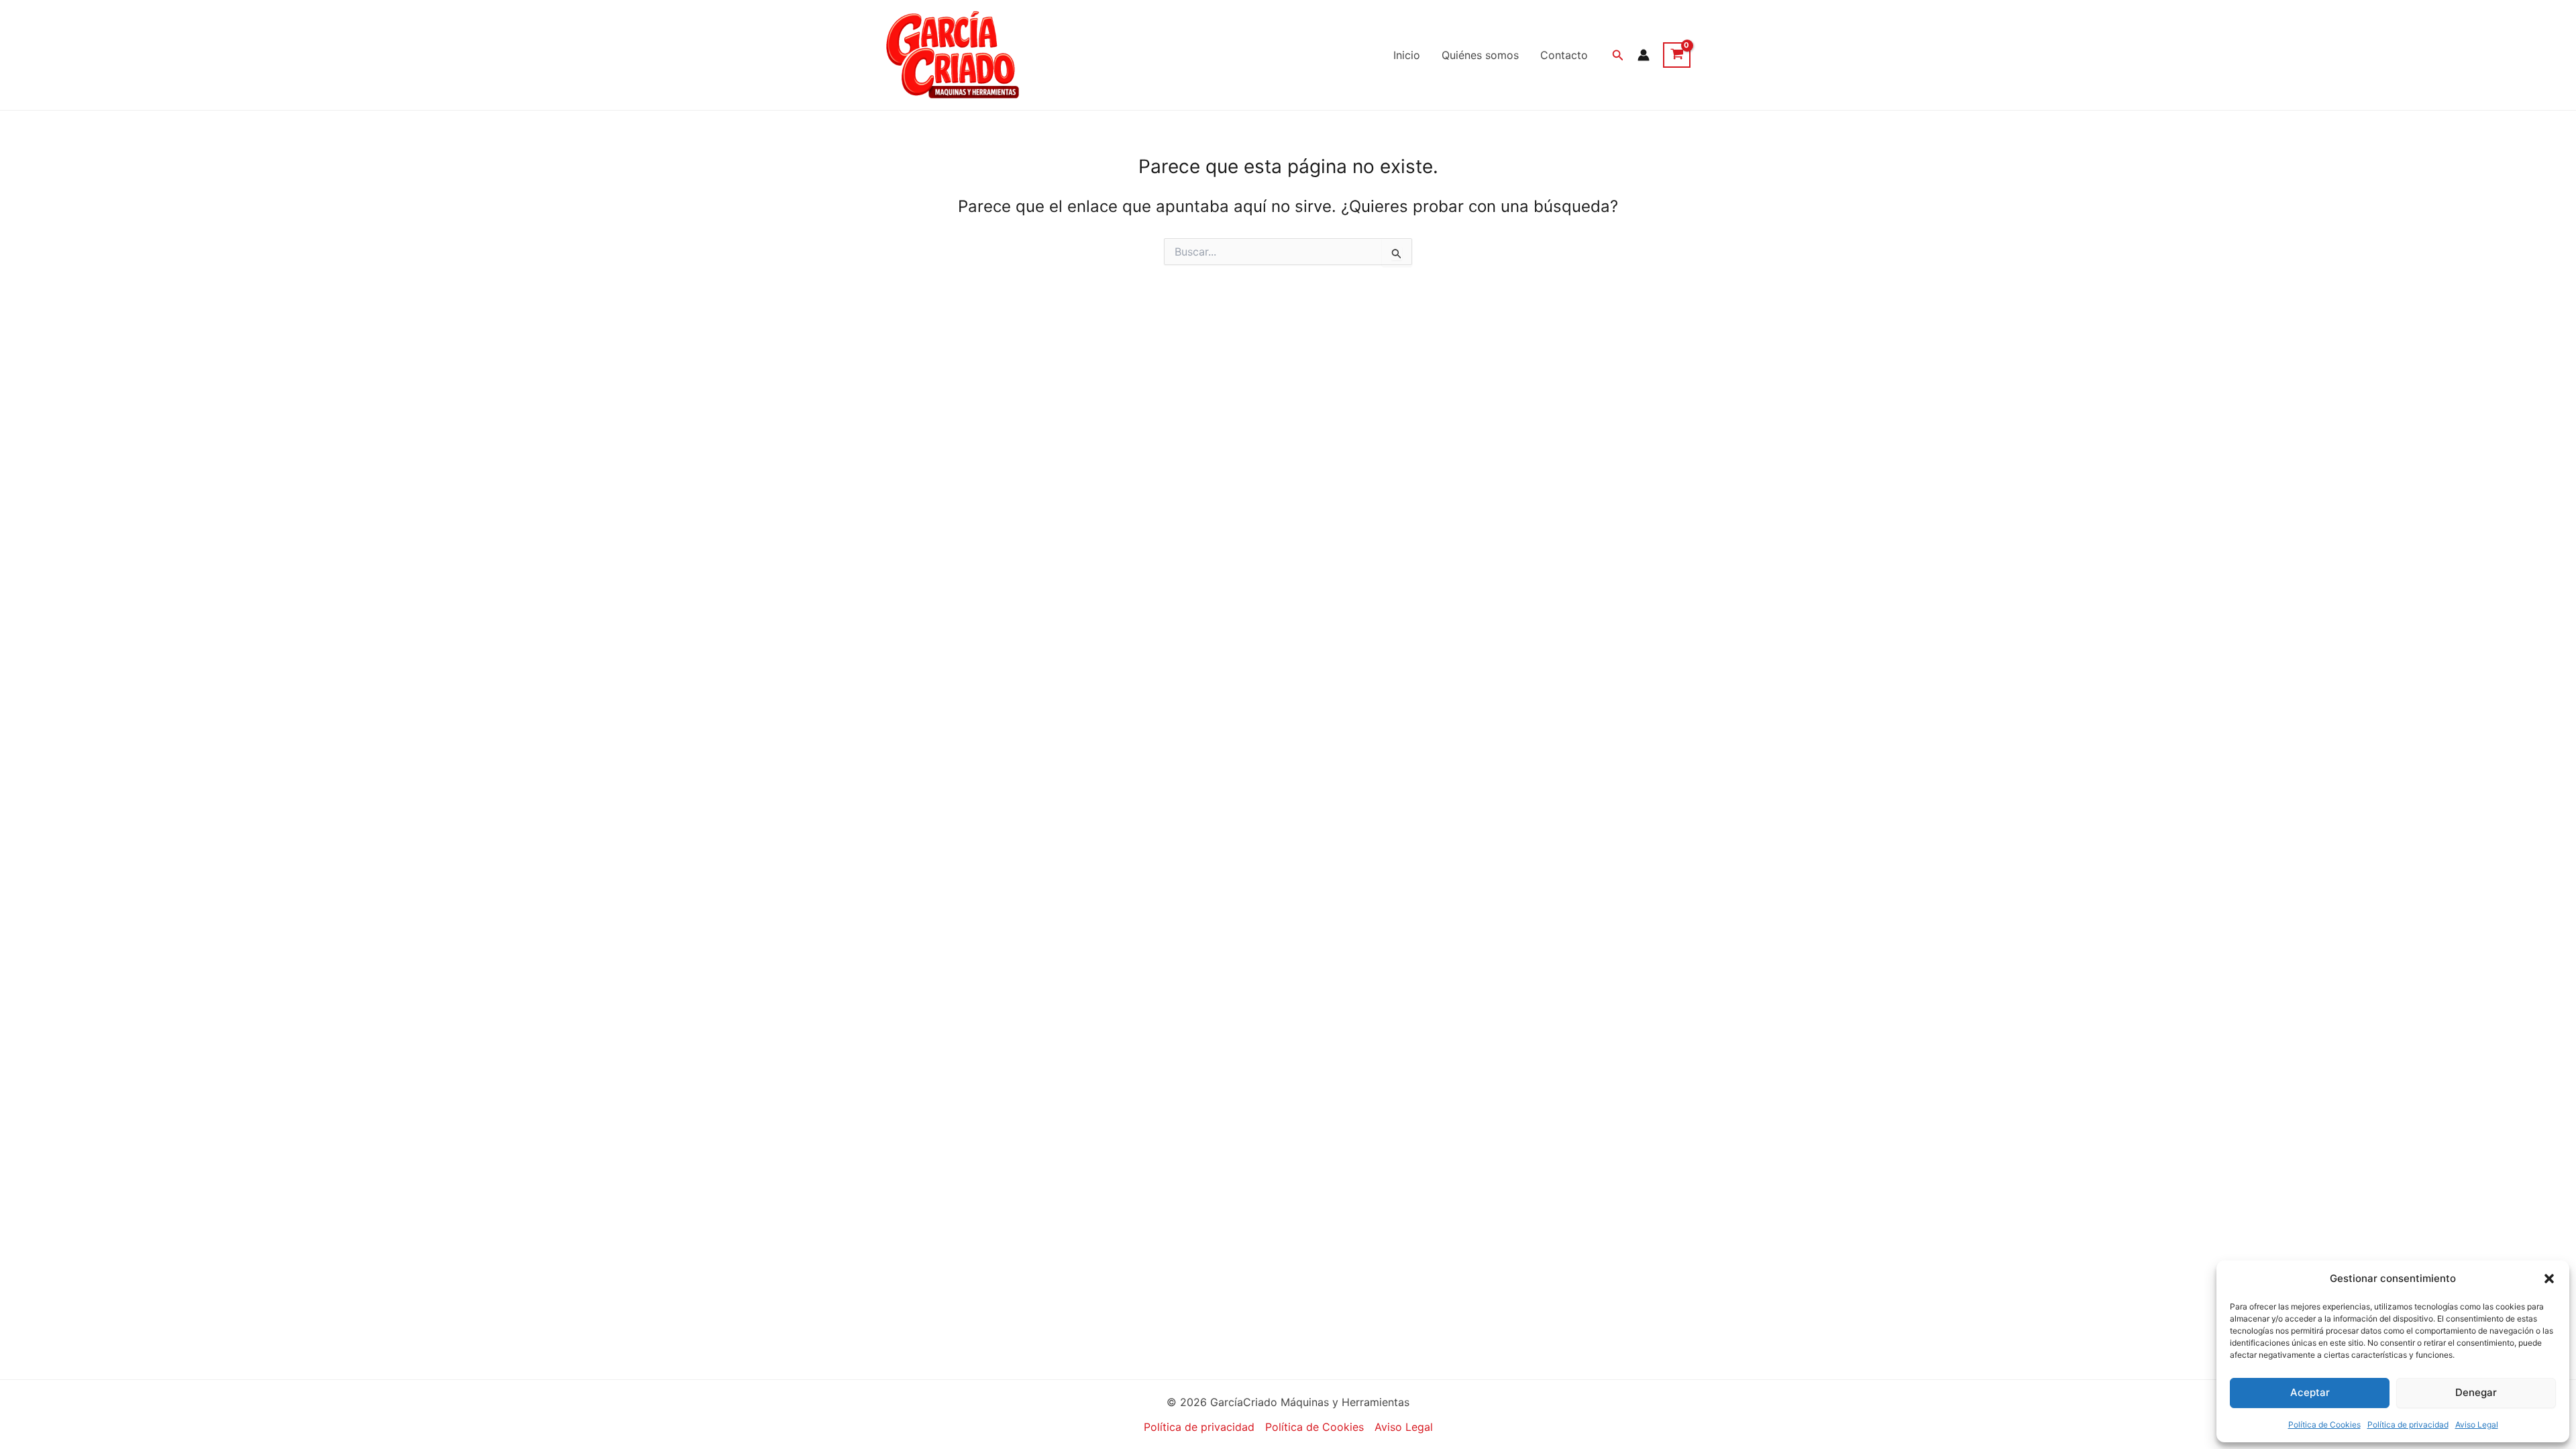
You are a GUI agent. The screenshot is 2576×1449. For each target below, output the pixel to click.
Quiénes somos (1480, 55)
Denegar (2476, 1392)
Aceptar (2310, 1392)
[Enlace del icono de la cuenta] (1644, 55)
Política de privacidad (2408, 1425)
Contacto (1564, 55)
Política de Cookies (2324, 1425)
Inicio (1407, 55)
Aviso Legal (2477, 1425)
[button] (2549, 1279)
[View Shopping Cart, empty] (1677, 55)
